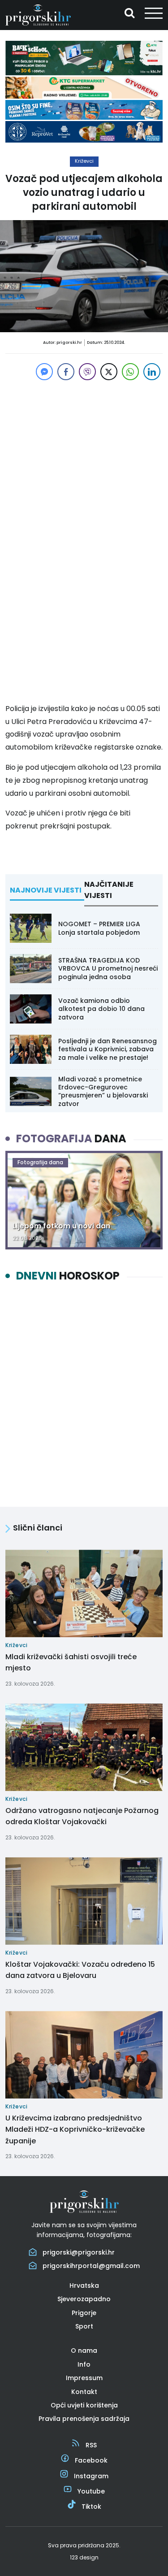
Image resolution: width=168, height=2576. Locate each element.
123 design (84, 2557)
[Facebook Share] (66, 372)
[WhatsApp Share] (130, 372)
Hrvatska (84, 2285)
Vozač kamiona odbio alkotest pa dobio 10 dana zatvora (101, 1009)
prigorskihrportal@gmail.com (91, 2266)
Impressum (84, 2378)
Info (84, 2364)
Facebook (91, 2460)
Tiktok (91, 2507)
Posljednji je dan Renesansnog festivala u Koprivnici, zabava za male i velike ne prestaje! (108, 1049)
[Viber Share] (87, 372)
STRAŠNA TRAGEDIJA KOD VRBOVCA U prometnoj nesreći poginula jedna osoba (108, 968)
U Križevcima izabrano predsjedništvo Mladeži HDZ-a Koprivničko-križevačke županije (75, 2129)
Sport (84, 2326)
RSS (91, 2445)
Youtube (91, 2491)
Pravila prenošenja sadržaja (84, 2419)
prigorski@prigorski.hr (79, 2252)
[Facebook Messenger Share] (44, 372)
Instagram (91, 2476)
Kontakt (84, 2392)
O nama (84, 2350)
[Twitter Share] (109, 372)
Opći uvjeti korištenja (84, 2405)
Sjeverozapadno (84, 2299)
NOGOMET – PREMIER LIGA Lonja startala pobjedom (99, 928)
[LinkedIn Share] (152, 372)
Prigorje (84, 2313)
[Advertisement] (84, 458)
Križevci (84, 161)
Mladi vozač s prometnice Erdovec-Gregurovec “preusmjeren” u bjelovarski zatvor (103, 1091)
